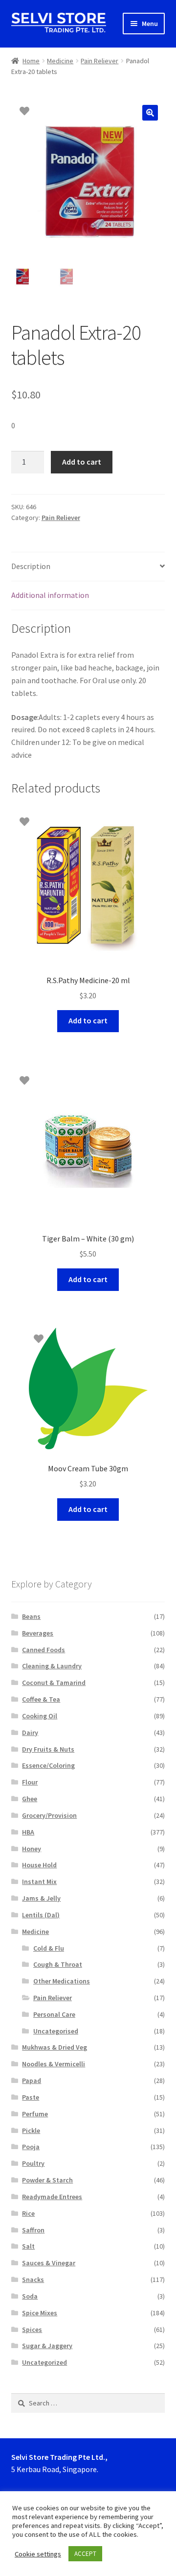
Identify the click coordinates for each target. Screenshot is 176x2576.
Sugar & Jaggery (47, 2346)
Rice (28, 2213)
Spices (32, 2329)
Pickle (31, 2130)
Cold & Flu (49, 1948)
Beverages (38, 1633)
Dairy (30, 1733)
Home (31, 61)
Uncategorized (44, 2362)
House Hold (39, 1865)
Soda (30, 2296)
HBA (28, 1832)
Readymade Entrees (52, 2197)
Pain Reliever (99, 61)
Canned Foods (44, 1650)
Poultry (33, 2163)
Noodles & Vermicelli (54, 2064)
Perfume (35, 2114)
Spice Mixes (40, 2313)
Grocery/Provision (49, 1815)
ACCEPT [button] (85, 2554)
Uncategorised (56, 2031)
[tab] (88, 567)
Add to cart (82, 462)
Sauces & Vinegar (49, 2263)
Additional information (50, 595)
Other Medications (62, 1981)
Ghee (30, 1799)
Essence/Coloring (48, 1765)
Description (31, 566)
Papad (32, 2081)
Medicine (60, 61)
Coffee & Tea (41, 1699)
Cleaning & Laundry (52, 1666)
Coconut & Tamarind (54, 1683)
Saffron (33, 2230)
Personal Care (54, 2014)
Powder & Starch (47, 2180)
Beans (31, 1616)
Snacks (33, 2279)
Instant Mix (39, 1882)
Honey (32, 1849)
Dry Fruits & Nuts (48, 1749)
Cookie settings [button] (38, 2554)
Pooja (31, 2147)
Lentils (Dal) (41, 1915)
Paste (31, 2097)
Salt (28, 2246)
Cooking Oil (40, 1716)
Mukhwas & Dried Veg (55, 2047)
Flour (30, 1782)
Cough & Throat (58, 1964)
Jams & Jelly (41, 1898)
